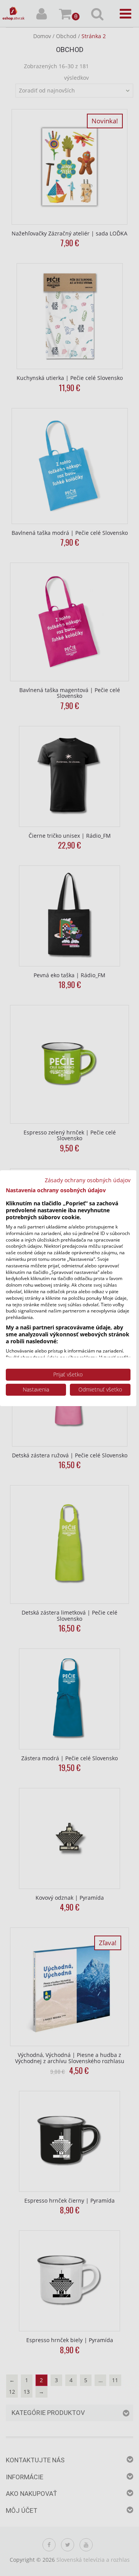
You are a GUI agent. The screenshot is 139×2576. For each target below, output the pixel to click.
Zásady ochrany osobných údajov (88, 1180)
